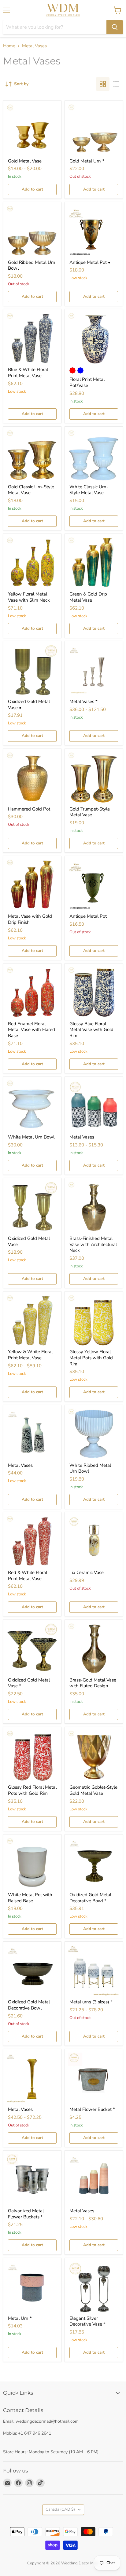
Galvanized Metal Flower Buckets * (26, 2214)
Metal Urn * (20, 2318)
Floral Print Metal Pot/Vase (87, 382)
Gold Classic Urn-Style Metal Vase (31, 490)
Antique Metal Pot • (90, 262)
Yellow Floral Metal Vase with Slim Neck (29, 597)
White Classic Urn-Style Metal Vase (89, 490)
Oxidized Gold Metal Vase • (29, 705)
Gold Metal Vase (25, 161)
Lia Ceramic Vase (87, 1572)
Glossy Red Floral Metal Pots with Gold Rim (32, 1790)
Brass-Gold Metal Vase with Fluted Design (93, 1683)
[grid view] (103, 84)
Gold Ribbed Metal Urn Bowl (32, 265)
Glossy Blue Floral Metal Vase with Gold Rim (91, 1030)
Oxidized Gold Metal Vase (29, 1241)
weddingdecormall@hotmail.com (47, 2421)
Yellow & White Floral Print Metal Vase (30, 1355)
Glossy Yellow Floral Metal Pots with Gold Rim (91, 1358)
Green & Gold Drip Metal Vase (88, 597)
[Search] (115, 27)
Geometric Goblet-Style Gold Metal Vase (93, 1790)
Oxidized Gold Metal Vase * (29, 1683)
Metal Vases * (83, 701)
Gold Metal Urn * (87, 161)
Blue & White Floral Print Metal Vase (28, 373)
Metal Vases (82, 1137)
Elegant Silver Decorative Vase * (87, 2321)
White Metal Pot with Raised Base (30, 1898)
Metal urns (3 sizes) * (91, 2002)
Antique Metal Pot (88, 916)
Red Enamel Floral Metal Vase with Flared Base (31, 1030)
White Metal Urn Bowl (31, 1137)
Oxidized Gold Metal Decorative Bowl (29, 2005)
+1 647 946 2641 (35, 2433)
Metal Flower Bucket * (92, 2109)
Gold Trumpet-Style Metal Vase (90, 812)
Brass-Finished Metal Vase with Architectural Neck (93, 1244)
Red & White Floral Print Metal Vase (28, 1576)
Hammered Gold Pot (29, 809)
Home (9, 46)
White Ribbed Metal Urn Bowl (90, 1468)
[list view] (116, 84)
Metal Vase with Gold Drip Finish (30, 919)
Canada (60, 2509)
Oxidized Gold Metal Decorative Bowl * (90, 1898)
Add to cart (32, 189)
